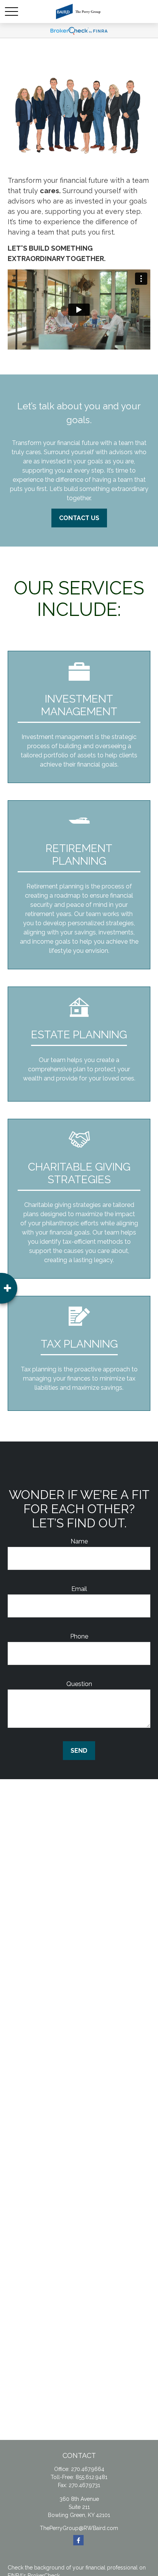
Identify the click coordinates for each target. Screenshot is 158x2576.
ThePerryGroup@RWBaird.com (79, 2528)
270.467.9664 (88, 2469)
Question (79, 1684)
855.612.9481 (91, 2477)
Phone (79, 1636)
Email (79, 1589)
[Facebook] (78, 2540)
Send (79, 1751)
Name (79, 1541)
